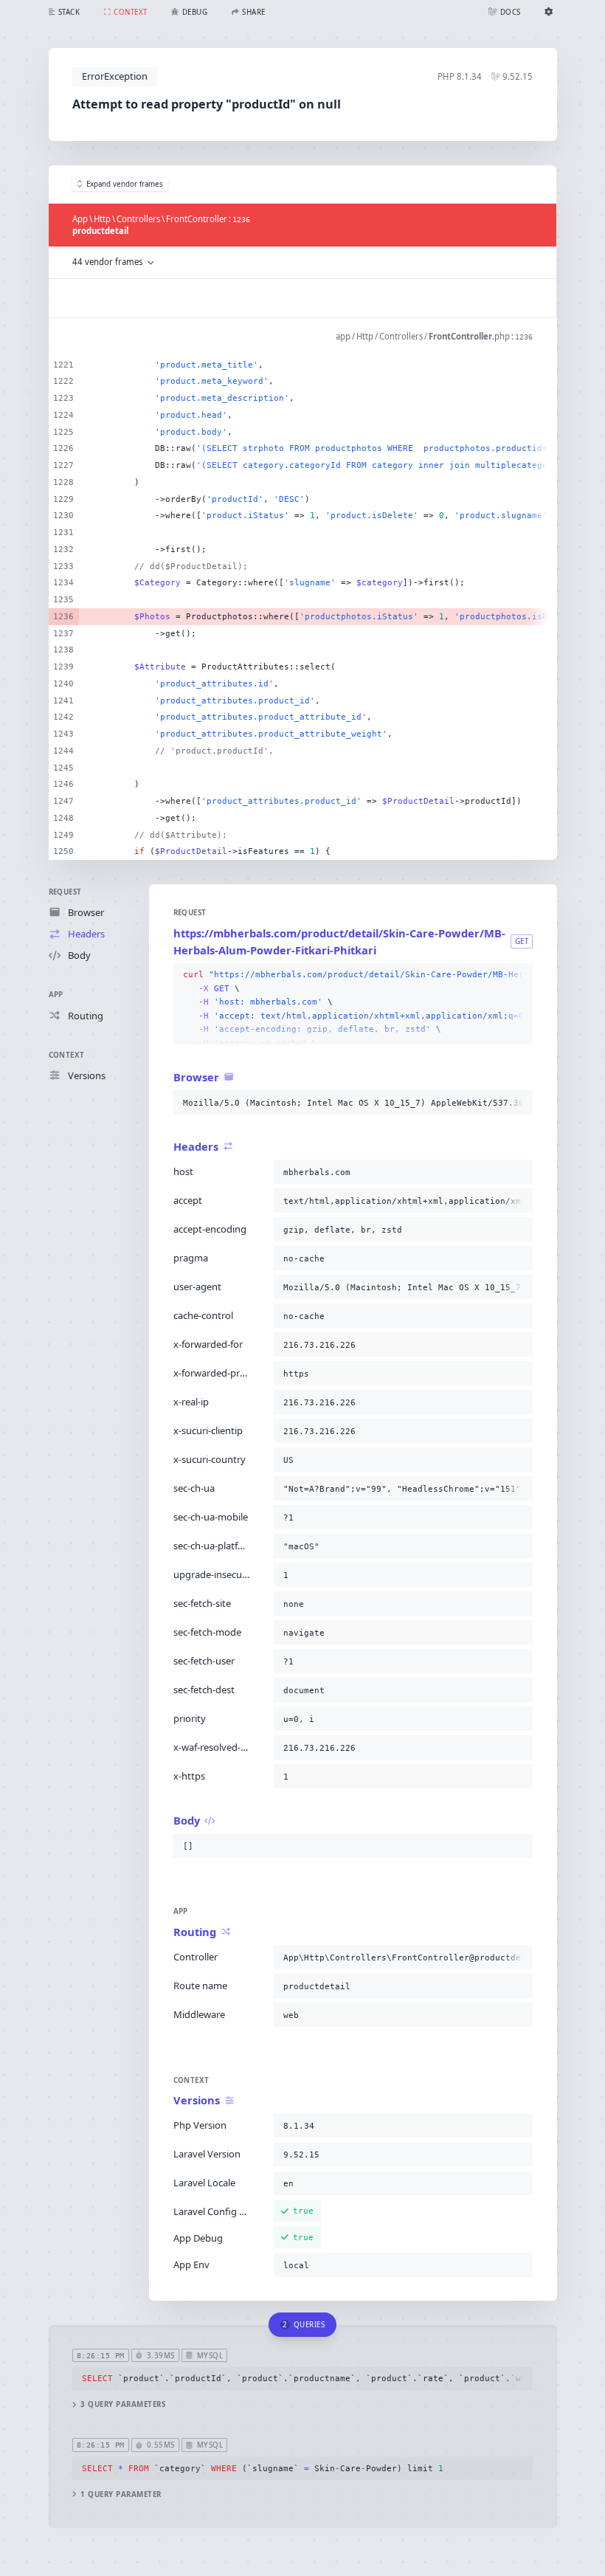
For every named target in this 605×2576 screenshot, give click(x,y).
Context (67, 1055)
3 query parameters (123, 2404)
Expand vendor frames (125, 184)
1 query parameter (121, 2494)
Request (65, 892)
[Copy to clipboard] (519, 975)
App (56, 995)
